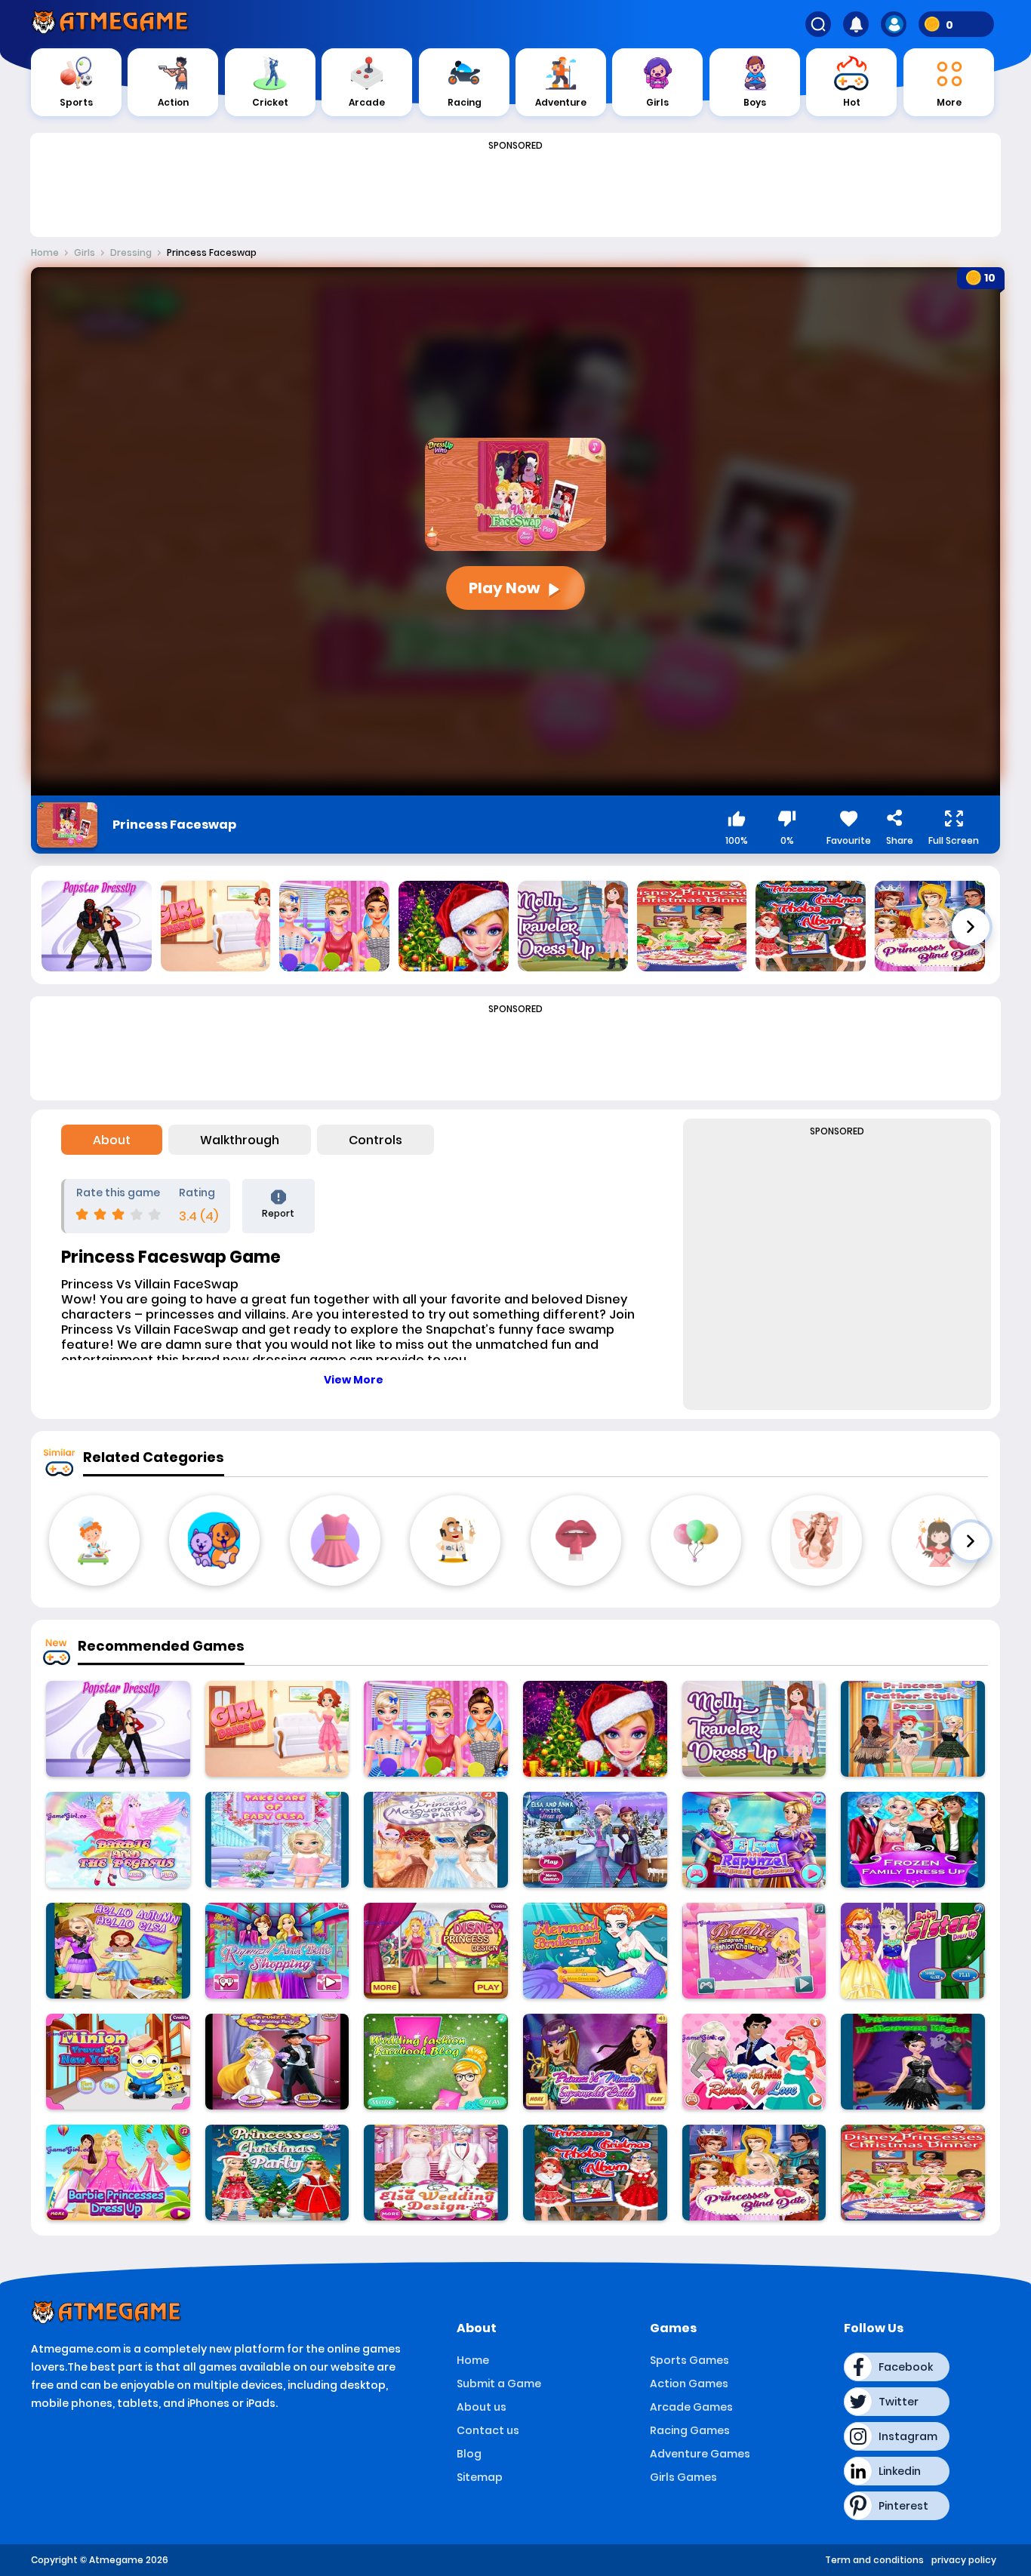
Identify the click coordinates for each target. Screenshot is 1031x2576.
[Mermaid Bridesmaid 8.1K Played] (595, 1951)
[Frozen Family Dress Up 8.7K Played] (913, 1840)
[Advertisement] (515, 190)
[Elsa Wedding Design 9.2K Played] (436, 2173)
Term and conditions (874, 2560)
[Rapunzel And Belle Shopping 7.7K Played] (277, 1951)
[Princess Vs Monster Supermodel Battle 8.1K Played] (595, 2062)
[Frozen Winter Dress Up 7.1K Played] (595, 1840)
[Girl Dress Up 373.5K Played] (277, 1729)
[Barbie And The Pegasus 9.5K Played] (118, 1840)
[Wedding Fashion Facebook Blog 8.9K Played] (436, 2062)
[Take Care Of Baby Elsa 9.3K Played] (277, 1840)
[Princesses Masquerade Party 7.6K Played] (436, 1840)
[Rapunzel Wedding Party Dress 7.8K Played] (277, 2062)
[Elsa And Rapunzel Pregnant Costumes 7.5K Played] (754, 1840)
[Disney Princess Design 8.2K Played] (436, 1951)
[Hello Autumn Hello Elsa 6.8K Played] (118, 1951)
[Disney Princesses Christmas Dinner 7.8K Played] (913, 2173)
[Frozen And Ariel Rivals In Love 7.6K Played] (754, 2062)
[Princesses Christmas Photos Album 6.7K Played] (595, 2173)
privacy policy (964, 2560)
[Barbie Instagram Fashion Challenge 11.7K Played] (754, 1951)
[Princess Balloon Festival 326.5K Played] (436, 1729)
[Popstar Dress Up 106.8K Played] (118, 1729)
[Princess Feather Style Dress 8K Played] (913, 1729)
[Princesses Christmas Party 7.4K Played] (277, 2173)
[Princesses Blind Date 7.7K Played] (754, 2173)
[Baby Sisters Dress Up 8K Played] (913, 1951)
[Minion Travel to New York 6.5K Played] (118, 2062)
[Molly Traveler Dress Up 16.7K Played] (754, 1729)
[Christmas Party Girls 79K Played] (595, 1729)
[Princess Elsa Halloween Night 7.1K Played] (913, 2062)
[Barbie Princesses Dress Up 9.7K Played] (118, 2173)
